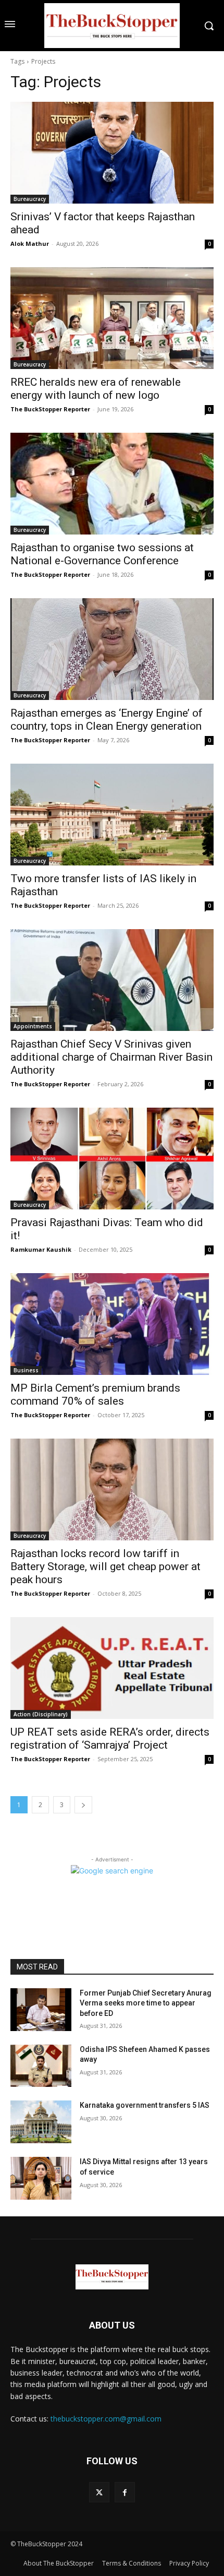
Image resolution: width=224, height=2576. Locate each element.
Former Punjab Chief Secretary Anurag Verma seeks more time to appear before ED (146, 2003)
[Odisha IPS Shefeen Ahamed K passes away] (41, 2066)
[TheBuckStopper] (112, 26)
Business (26, 1370)
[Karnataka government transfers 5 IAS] (41, 2122)
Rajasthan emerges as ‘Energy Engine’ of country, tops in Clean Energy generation (107, 720)
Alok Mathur (30, 244)
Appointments (33, 1026)
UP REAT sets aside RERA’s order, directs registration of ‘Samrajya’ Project (110, 1738)
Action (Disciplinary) (41, 1714)
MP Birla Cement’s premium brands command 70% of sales (95, 1394)
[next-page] (83, 1805)
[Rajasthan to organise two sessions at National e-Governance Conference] (112, 484)
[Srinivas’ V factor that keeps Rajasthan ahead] (112, 153)
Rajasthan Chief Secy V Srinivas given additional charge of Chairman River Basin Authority (111, 1057)
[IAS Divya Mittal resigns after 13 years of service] (41, 2178)
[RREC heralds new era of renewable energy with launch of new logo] (112, 318)
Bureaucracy (30, 199)
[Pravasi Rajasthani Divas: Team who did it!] (112, 1159)
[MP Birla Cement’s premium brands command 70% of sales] (112, 1324)
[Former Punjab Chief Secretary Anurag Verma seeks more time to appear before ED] (41, 2010)
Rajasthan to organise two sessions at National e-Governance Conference (102, 554)
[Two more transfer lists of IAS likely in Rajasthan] (112, 815)
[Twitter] (99, 2492)
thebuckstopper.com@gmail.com (106, 2419)
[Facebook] (125, 2492)
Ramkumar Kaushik (41, 1249)
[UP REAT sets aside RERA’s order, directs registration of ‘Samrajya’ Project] (112, 1668)
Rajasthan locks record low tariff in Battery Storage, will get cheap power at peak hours (105, 1566)
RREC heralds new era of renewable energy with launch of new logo (96, 389)
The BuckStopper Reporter (50, 409)
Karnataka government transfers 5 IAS (145, 2105)
